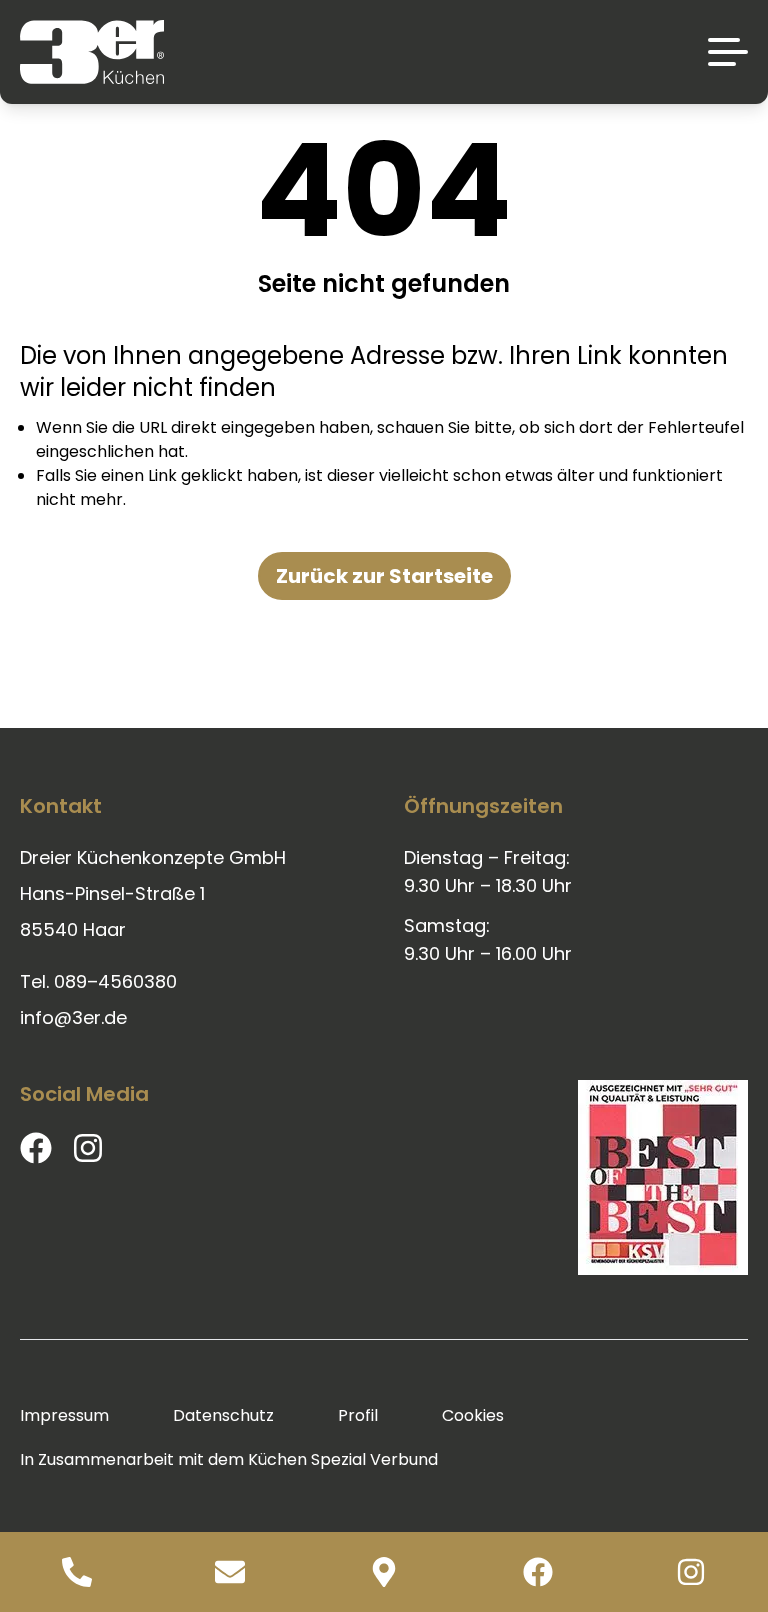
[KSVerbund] (663, 1177)
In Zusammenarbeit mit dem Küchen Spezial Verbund (229, 1459)
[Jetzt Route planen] (384, 1572)
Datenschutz (223, 1415)
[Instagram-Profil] (691, 1572)
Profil (358, 1415)
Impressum (64, 1415)
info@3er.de (73, 1017)
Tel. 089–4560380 (98, 981)
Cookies (473, 1415)
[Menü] (728, 52)
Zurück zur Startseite (384, 576)
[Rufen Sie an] (77, 1572)
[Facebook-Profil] (538, 1572)
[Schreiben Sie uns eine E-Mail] (231, 1572)
